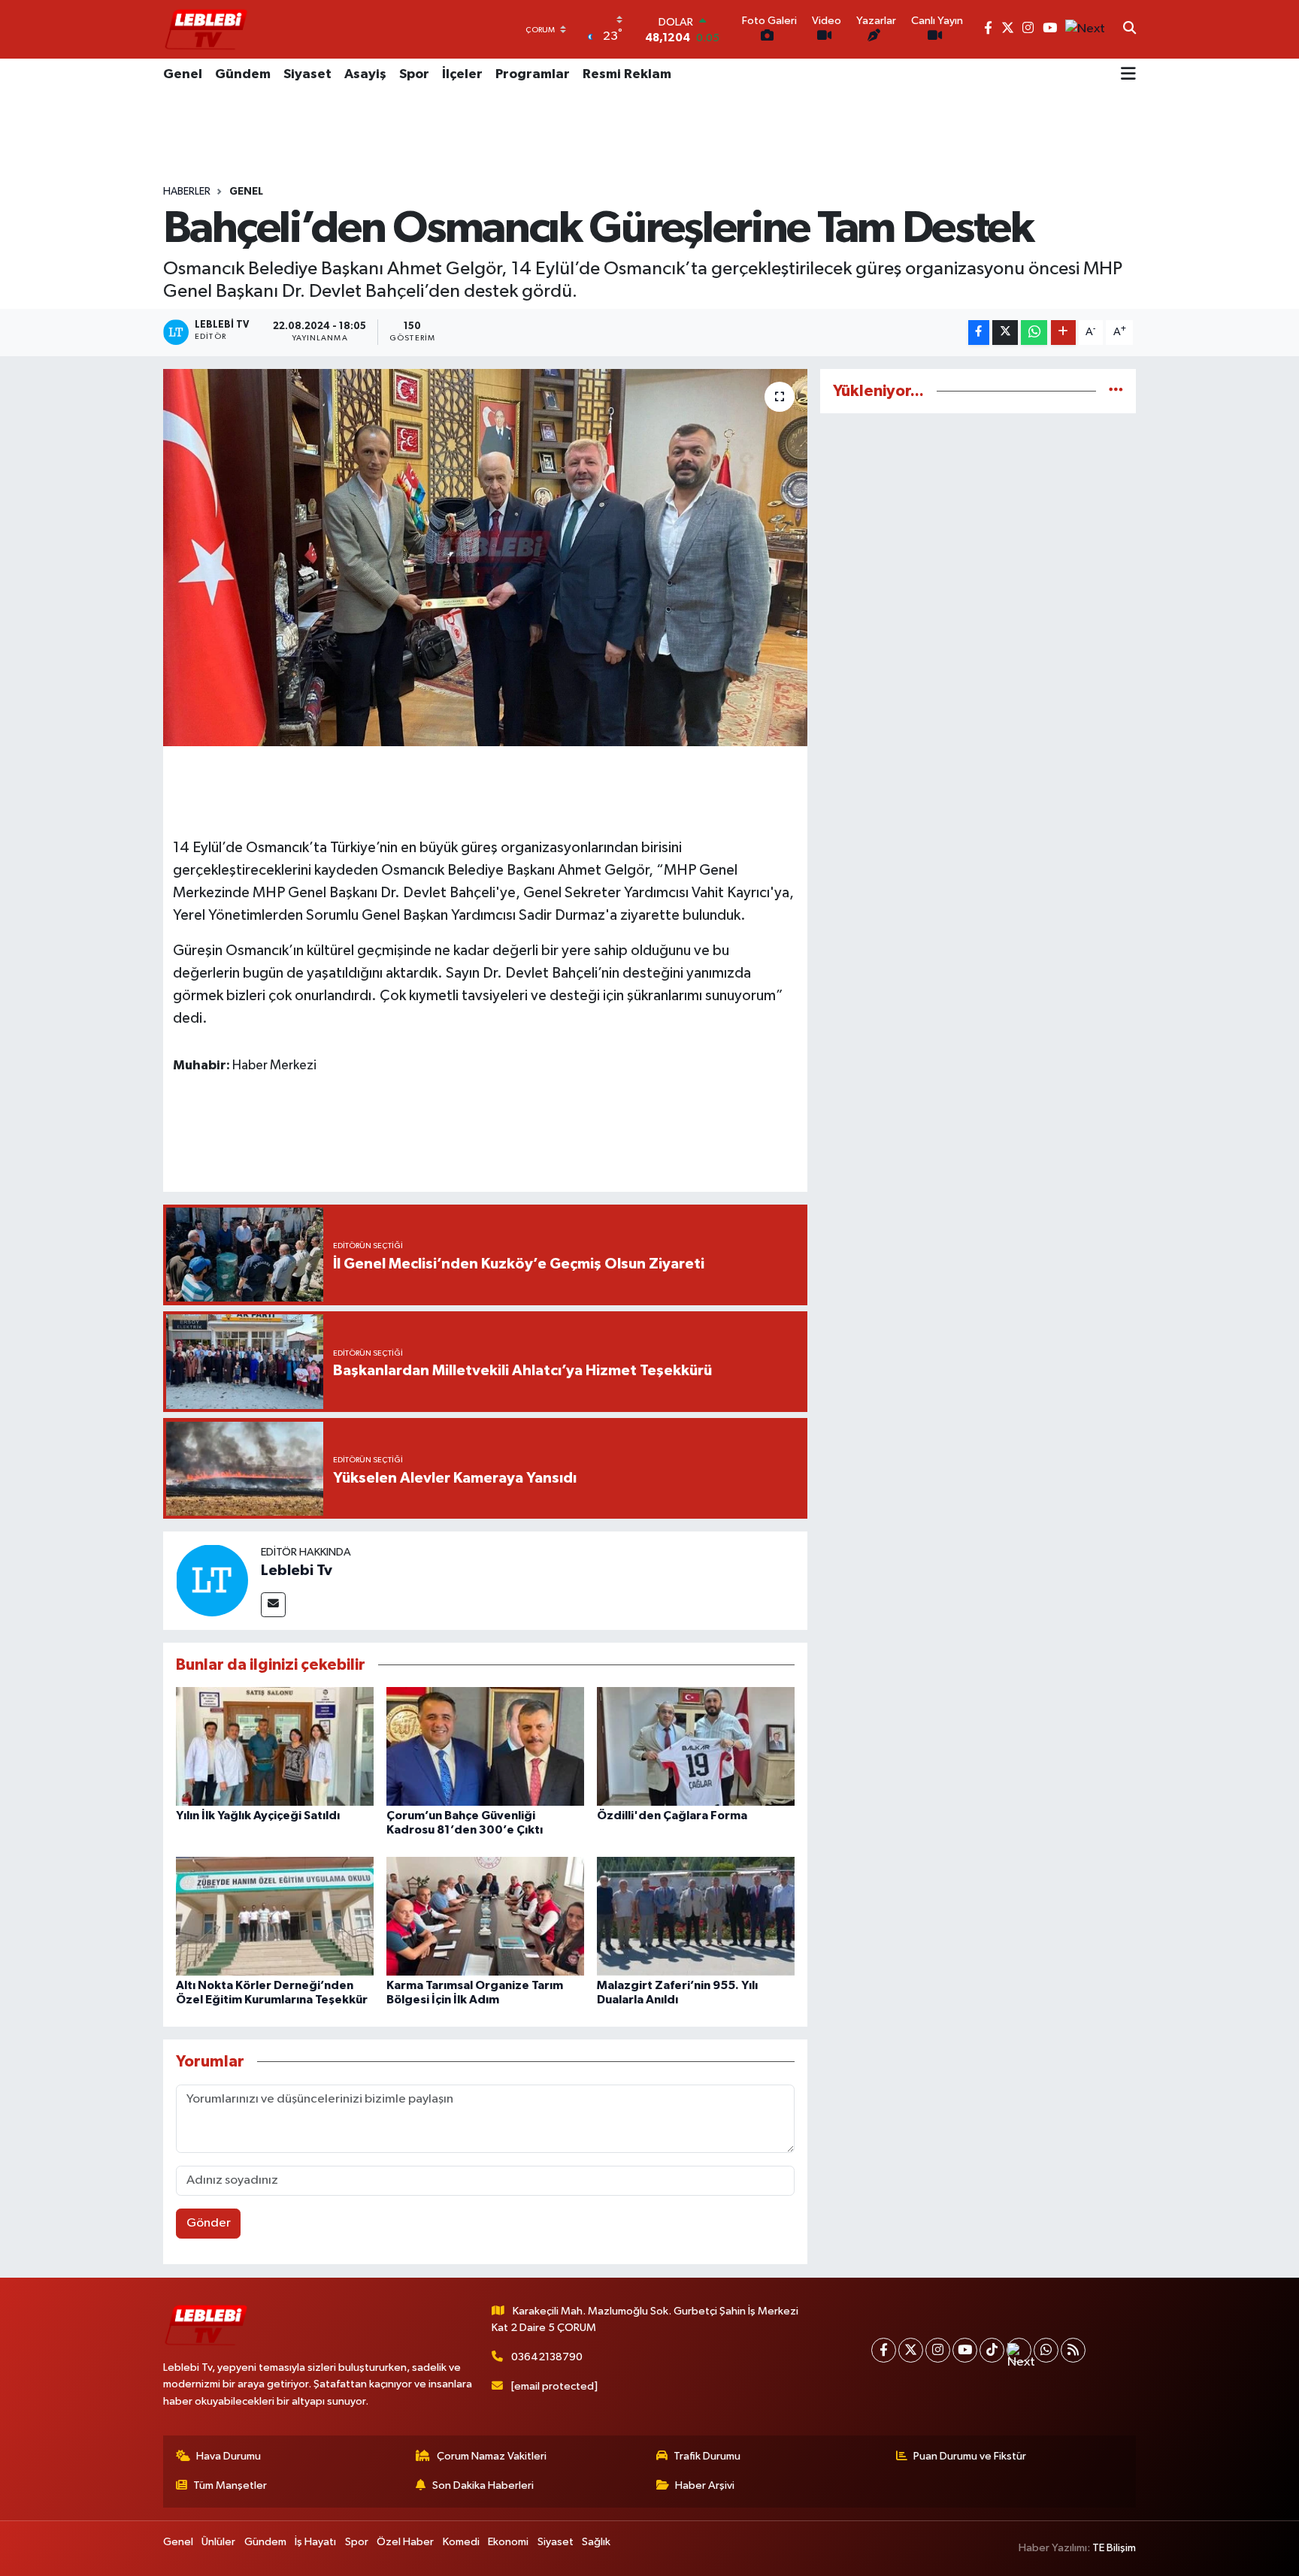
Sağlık (596, 2542)
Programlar (533, 74)
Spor (414, 74)
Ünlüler (218, 2542)
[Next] (1019, 2350)
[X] (911, 2350)
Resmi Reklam (627, 74)
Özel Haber (405, 2542)
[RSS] (1073, 2350)
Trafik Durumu (707, 2456)
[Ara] (1129, 29)
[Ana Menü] (1128, 75)
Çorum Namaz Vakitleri (492, 2456)
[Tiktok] (992, 2350)
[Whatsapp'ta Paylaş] (1034, 333)
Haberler (187, 192)
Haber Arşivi (705, 2485)
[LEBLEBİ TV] (206, 29)
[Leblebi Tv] (212, 1580)
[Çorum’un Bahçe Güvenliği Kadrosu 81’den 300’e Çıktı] (485, 1746)
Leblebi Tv (297, 1571)
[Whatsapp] (1046, 2350)
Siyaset (307, 74)
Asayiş (365, 74)
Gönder (209, 2223)
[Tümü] (1116, 391)
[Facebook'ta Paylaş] (979, 333)
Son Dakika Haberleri (483, 2485)
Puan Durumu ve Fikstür (970, 2456)
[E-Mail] (273, 1605)
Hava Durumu (229, 2456)
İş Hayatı (315, 2542)
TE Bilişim (1114, 2548)
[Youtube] (965, 2350)
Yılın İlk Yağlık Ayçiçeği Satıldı (258, 1816)
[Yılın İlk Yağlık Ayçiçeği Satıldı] (275, 1746)
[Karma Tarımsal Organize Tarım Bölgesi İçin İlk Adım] (485, 1916)
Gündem (243, 74)
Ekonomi (508, 2542)
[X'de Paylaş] (1005, 333)
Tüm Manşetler (230, 2485)
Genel (183, 74)
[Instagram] (938, 2350)
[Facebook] (884, 2350)
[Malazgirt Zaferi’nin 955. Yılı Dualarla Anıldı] (696, 1916)
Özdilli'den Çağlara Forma (672, 1816)
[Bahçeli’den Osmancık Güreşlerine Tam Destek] (485, 558)
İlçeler (462, 74)
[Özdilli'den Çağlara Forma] (696, 1746)
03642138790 (547, 2357)
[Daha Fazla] (1063, 333)
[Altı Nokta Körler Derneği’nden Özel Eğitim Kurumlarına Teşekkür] (275, 1916)
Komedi (461, 2542)
